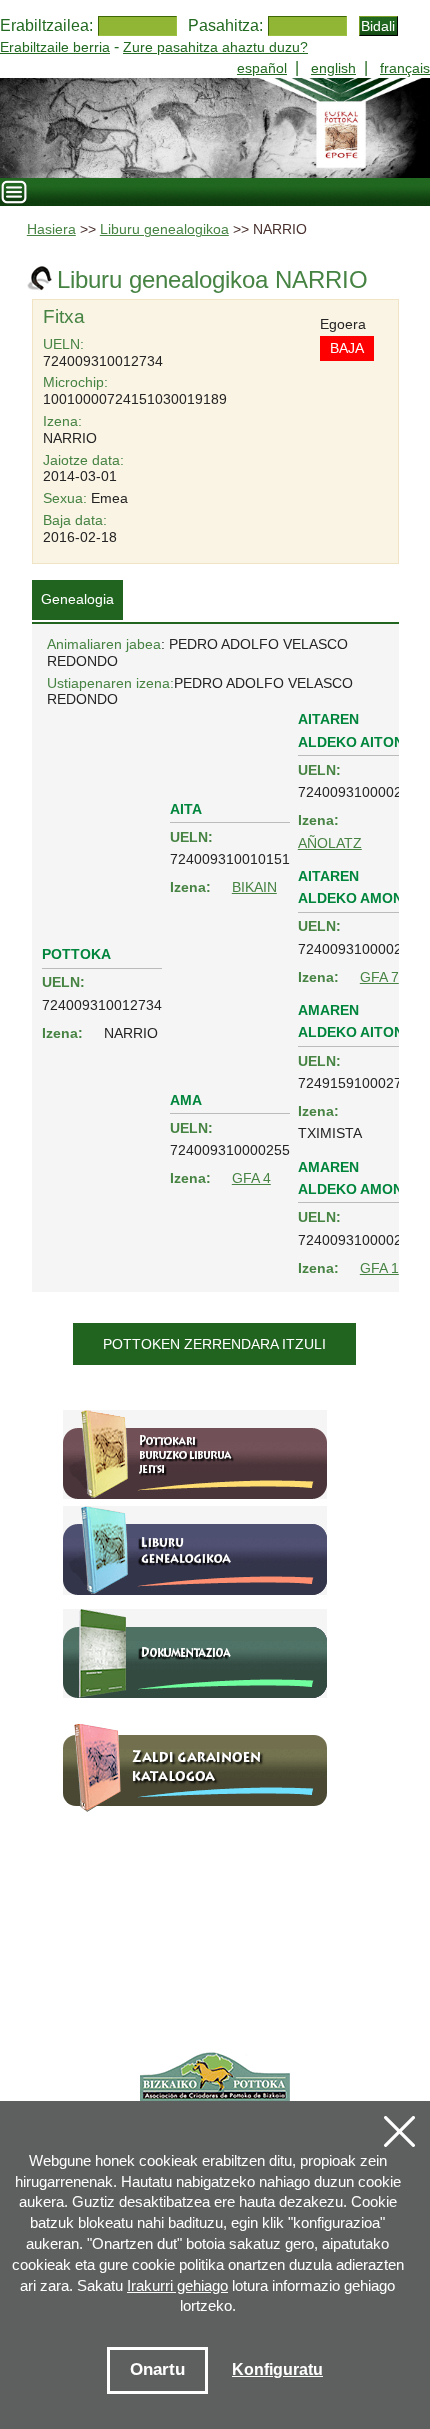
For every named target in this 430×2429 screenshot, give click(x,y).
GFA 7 (379, 977)
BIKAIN (254, 887)
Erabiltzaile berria (55, 47)
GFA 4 (251, 1178)
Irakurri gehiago (177, 2285)
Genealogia (77, 599)
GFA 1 (379, 1268)
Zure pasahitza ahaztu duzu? (215, 47)
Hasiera (51, 229)
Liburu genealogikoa (164, 229)
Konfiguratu (277, 2369)
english (333, 68)
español (262, 68)
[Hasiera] (215, 128)
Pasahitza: (225, 25)
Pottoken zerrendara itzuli (214, 1344)
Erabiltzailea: (46, 25)
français (405, 68)
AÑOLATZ (330, 843)
